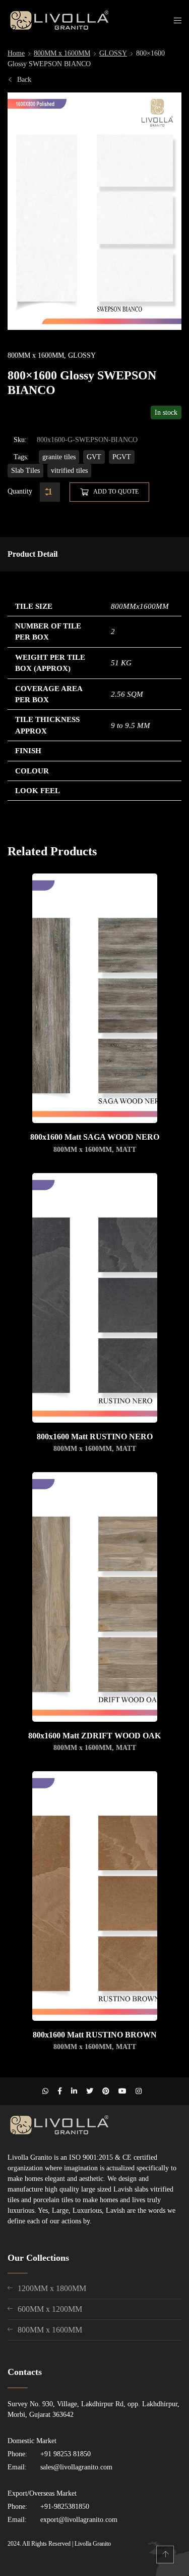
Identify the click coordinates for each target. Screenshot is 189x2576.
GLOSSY (113, 53)
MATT (126, 1150)
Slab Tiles (25, 471)
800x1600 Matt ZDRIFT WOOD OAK (94, 1736)
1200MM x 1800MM (52, 2288)
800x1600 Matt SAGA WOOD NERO (95, 1137)
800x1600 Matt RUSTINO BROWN (95, 2035)
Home (16, 53)
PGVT (122, 457)
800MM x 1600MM (62, 53)
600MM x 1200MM (50, 2309)
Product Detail (33, 554)
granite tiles (59, 457)
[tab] (33, 554)
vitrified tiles (69, 471)
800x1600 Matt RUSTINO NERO (95, 1437)
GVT (94, 457)
